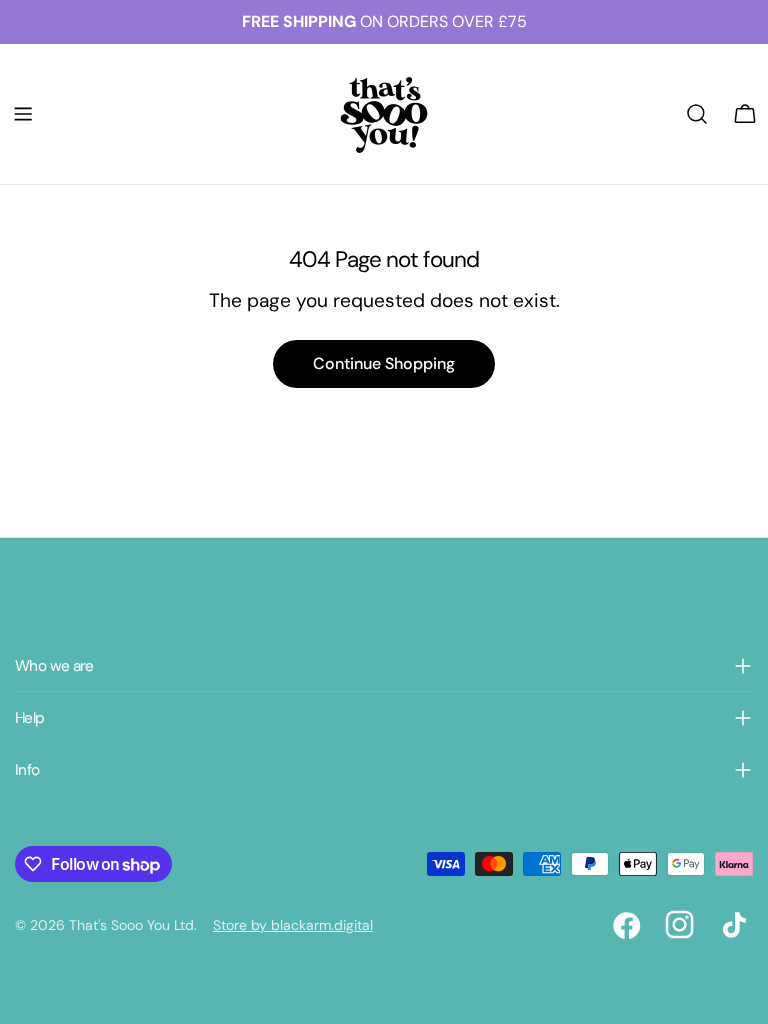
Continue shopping (384, 363)
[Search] (697, 114)
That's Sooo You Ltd (131, 925)
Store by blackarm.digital (293, 925)
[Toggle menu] (23, 114)
